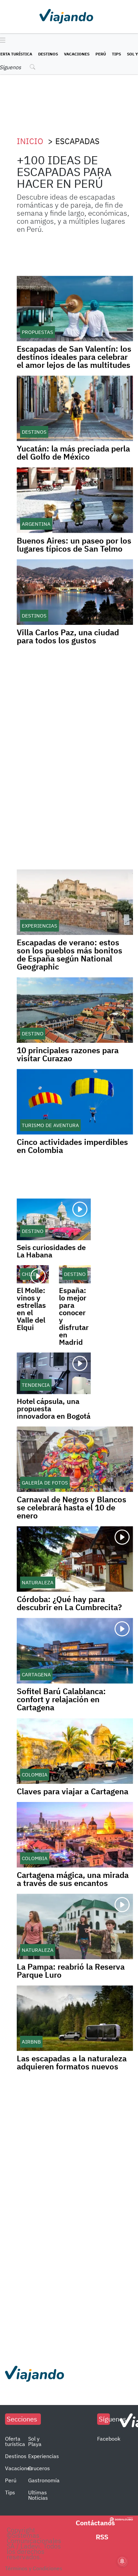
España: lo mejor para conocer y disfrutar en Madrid (74, 1316)
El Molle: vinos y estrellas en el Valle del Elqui (31, 1309)
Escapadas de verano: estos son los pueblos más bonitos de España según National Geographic (70, 954)
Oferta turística (15, 2441)
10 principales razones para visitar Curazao (68, 1054)
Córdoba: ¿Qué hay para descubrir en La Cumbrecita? (69, 1603)
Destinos (48, 54)
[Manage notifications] (122, 2561)
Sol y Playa (35, 2441)
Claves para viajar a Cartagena (73, 1791)
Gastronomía (44, 2480)
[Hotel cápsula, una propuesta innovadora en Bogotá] (54, 1373)
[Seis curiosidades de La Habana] (54, 1219)
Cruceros (39, 2468)
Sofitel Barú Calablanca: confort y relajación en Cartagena (61, 1699)
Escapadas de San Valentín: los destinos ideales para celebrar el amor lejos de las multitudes (74, 357)
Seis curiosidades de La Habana (51, 1251)
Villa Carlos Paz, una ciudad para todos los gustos (68, 636)
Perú (101, 54)
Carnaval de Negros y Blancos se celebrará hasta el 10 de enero (72, 1507)
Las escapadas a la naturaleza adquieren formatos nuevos (72, 2062)
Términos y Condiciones (34, 2568)
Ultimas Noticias (38, 2495)
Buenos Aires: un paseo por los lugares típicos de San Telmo (74, 545)
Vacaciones (77, 54)
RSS (102, 2537)
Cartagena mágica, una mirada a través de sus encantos (73, 1879)
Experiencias (44, 2456)
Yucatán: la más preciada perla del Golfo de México (73, 453)
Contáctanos (95, 2523)
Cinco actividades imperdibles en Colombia (72, 1146)
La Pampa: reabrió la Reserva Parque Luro (71, 1971)
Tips (116, 54)
